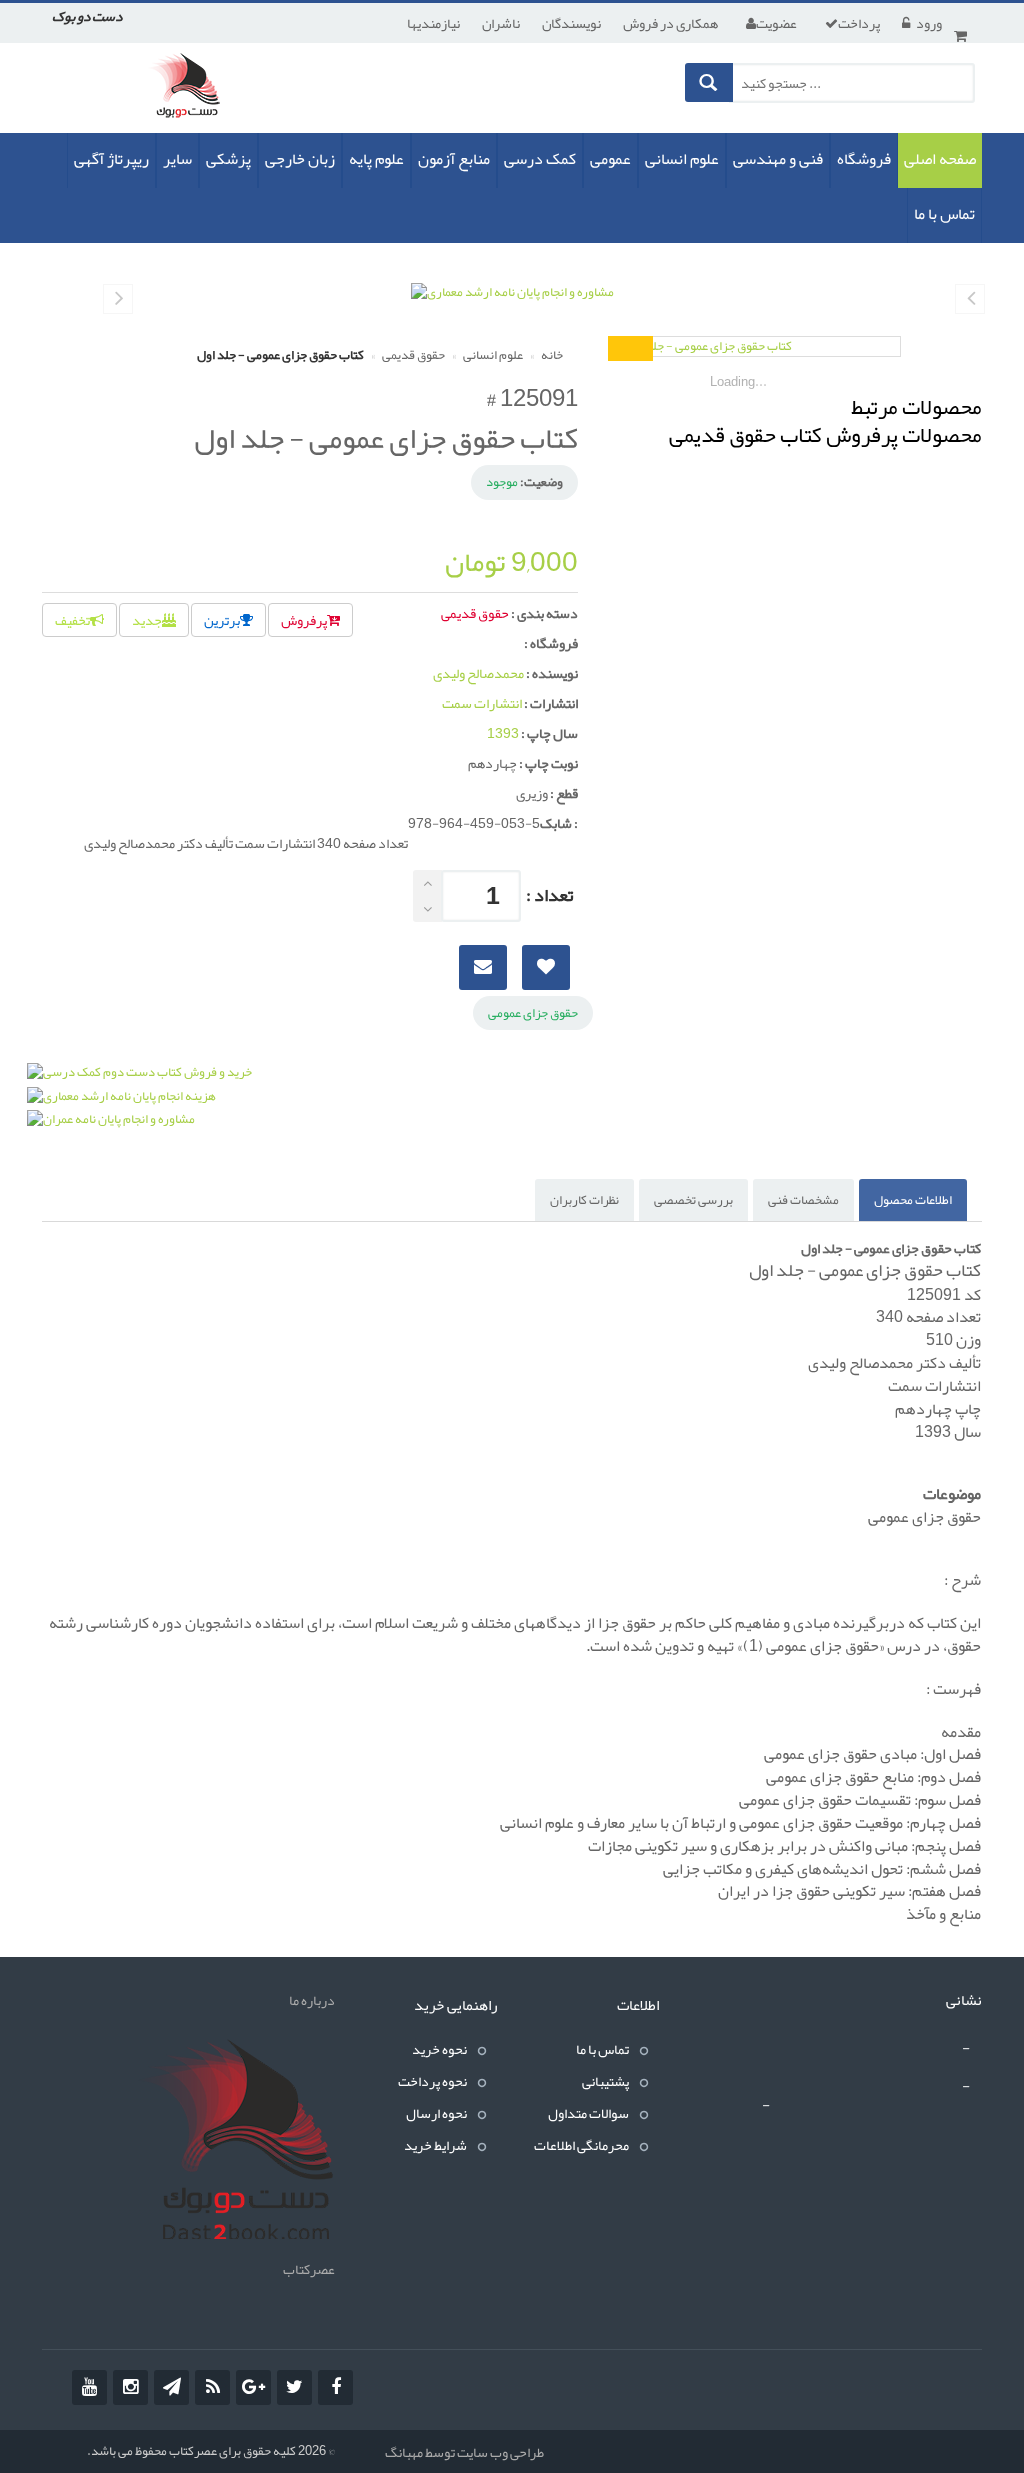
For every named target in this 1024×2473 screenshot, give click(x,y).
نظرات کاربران (584, 1200)
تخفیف (72, 620)
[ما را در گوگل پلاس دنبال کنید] (253, 2387)
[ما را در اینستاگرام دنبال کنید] (130, 2387)
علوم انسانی (492, 355)
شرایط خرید (435, 2145)
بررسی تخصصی (693, 1200)
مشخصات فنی (803, 1200)
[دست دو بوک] (190, 93)
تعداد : (549, 895)
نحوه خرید (439, 2049)
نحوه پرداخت (432, 2081)
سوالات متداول (588, 2113)
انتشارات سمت (482, 703)
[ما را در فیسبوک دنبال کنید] (335, 2387)
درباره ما (312, 2000)
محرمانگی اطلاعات (581, 2145)
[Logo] (235, 2143)
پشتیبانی (605, 2081)
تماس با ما (602, 2049)
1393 (503, 733)
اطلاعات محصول (913, 1200)
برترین (222, 620)
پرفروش (304, 620)
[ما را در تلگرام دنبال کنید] (171, 2387)
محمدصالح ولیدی (478, 673)
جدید (147, 620)
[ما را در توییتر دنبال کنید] (294, 2387)
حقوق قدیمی (412, 355)
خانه (551, 355)
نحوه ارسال (436, 2113)
